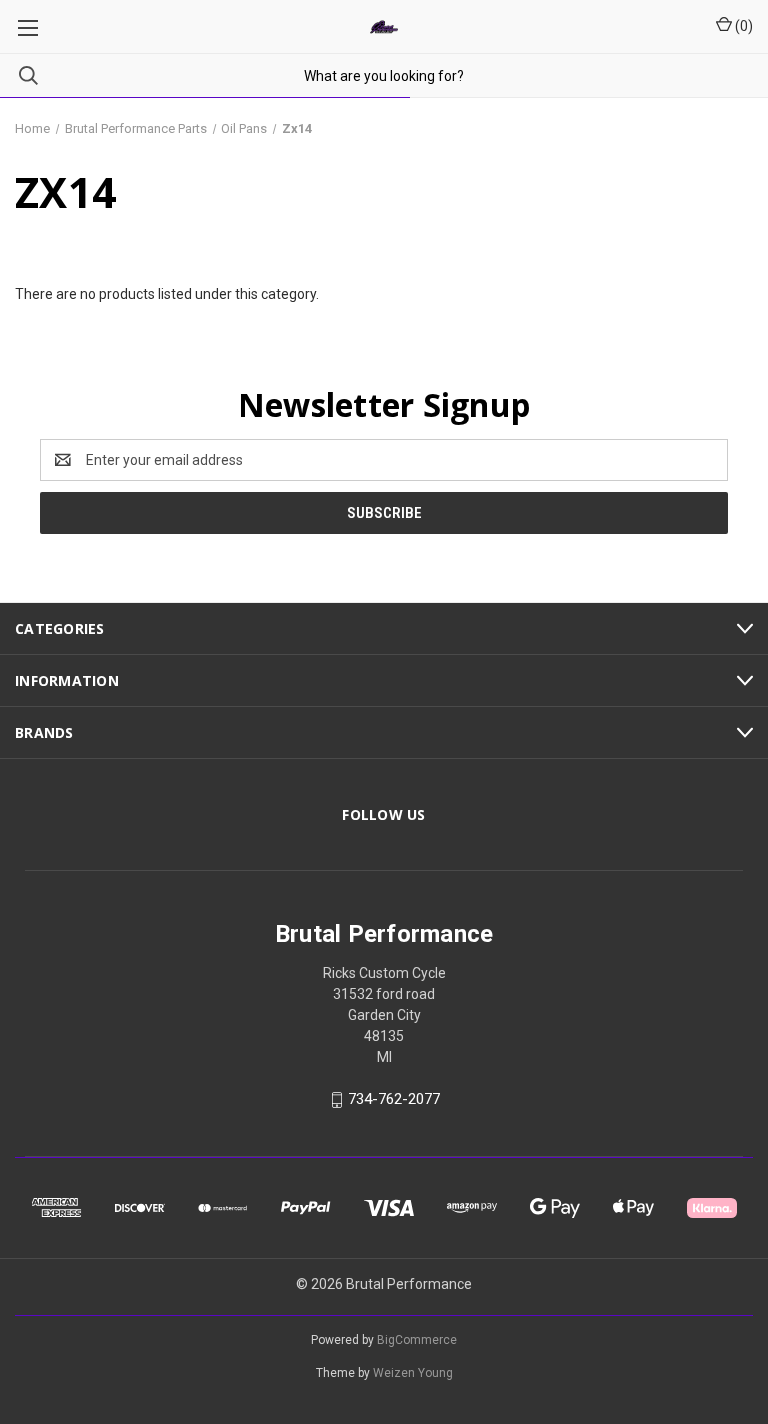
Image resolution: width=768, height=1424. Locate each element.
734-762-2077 (394, 1100)
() (742, 26)
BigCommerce (417, 1340)
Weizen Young (413, 1373)
